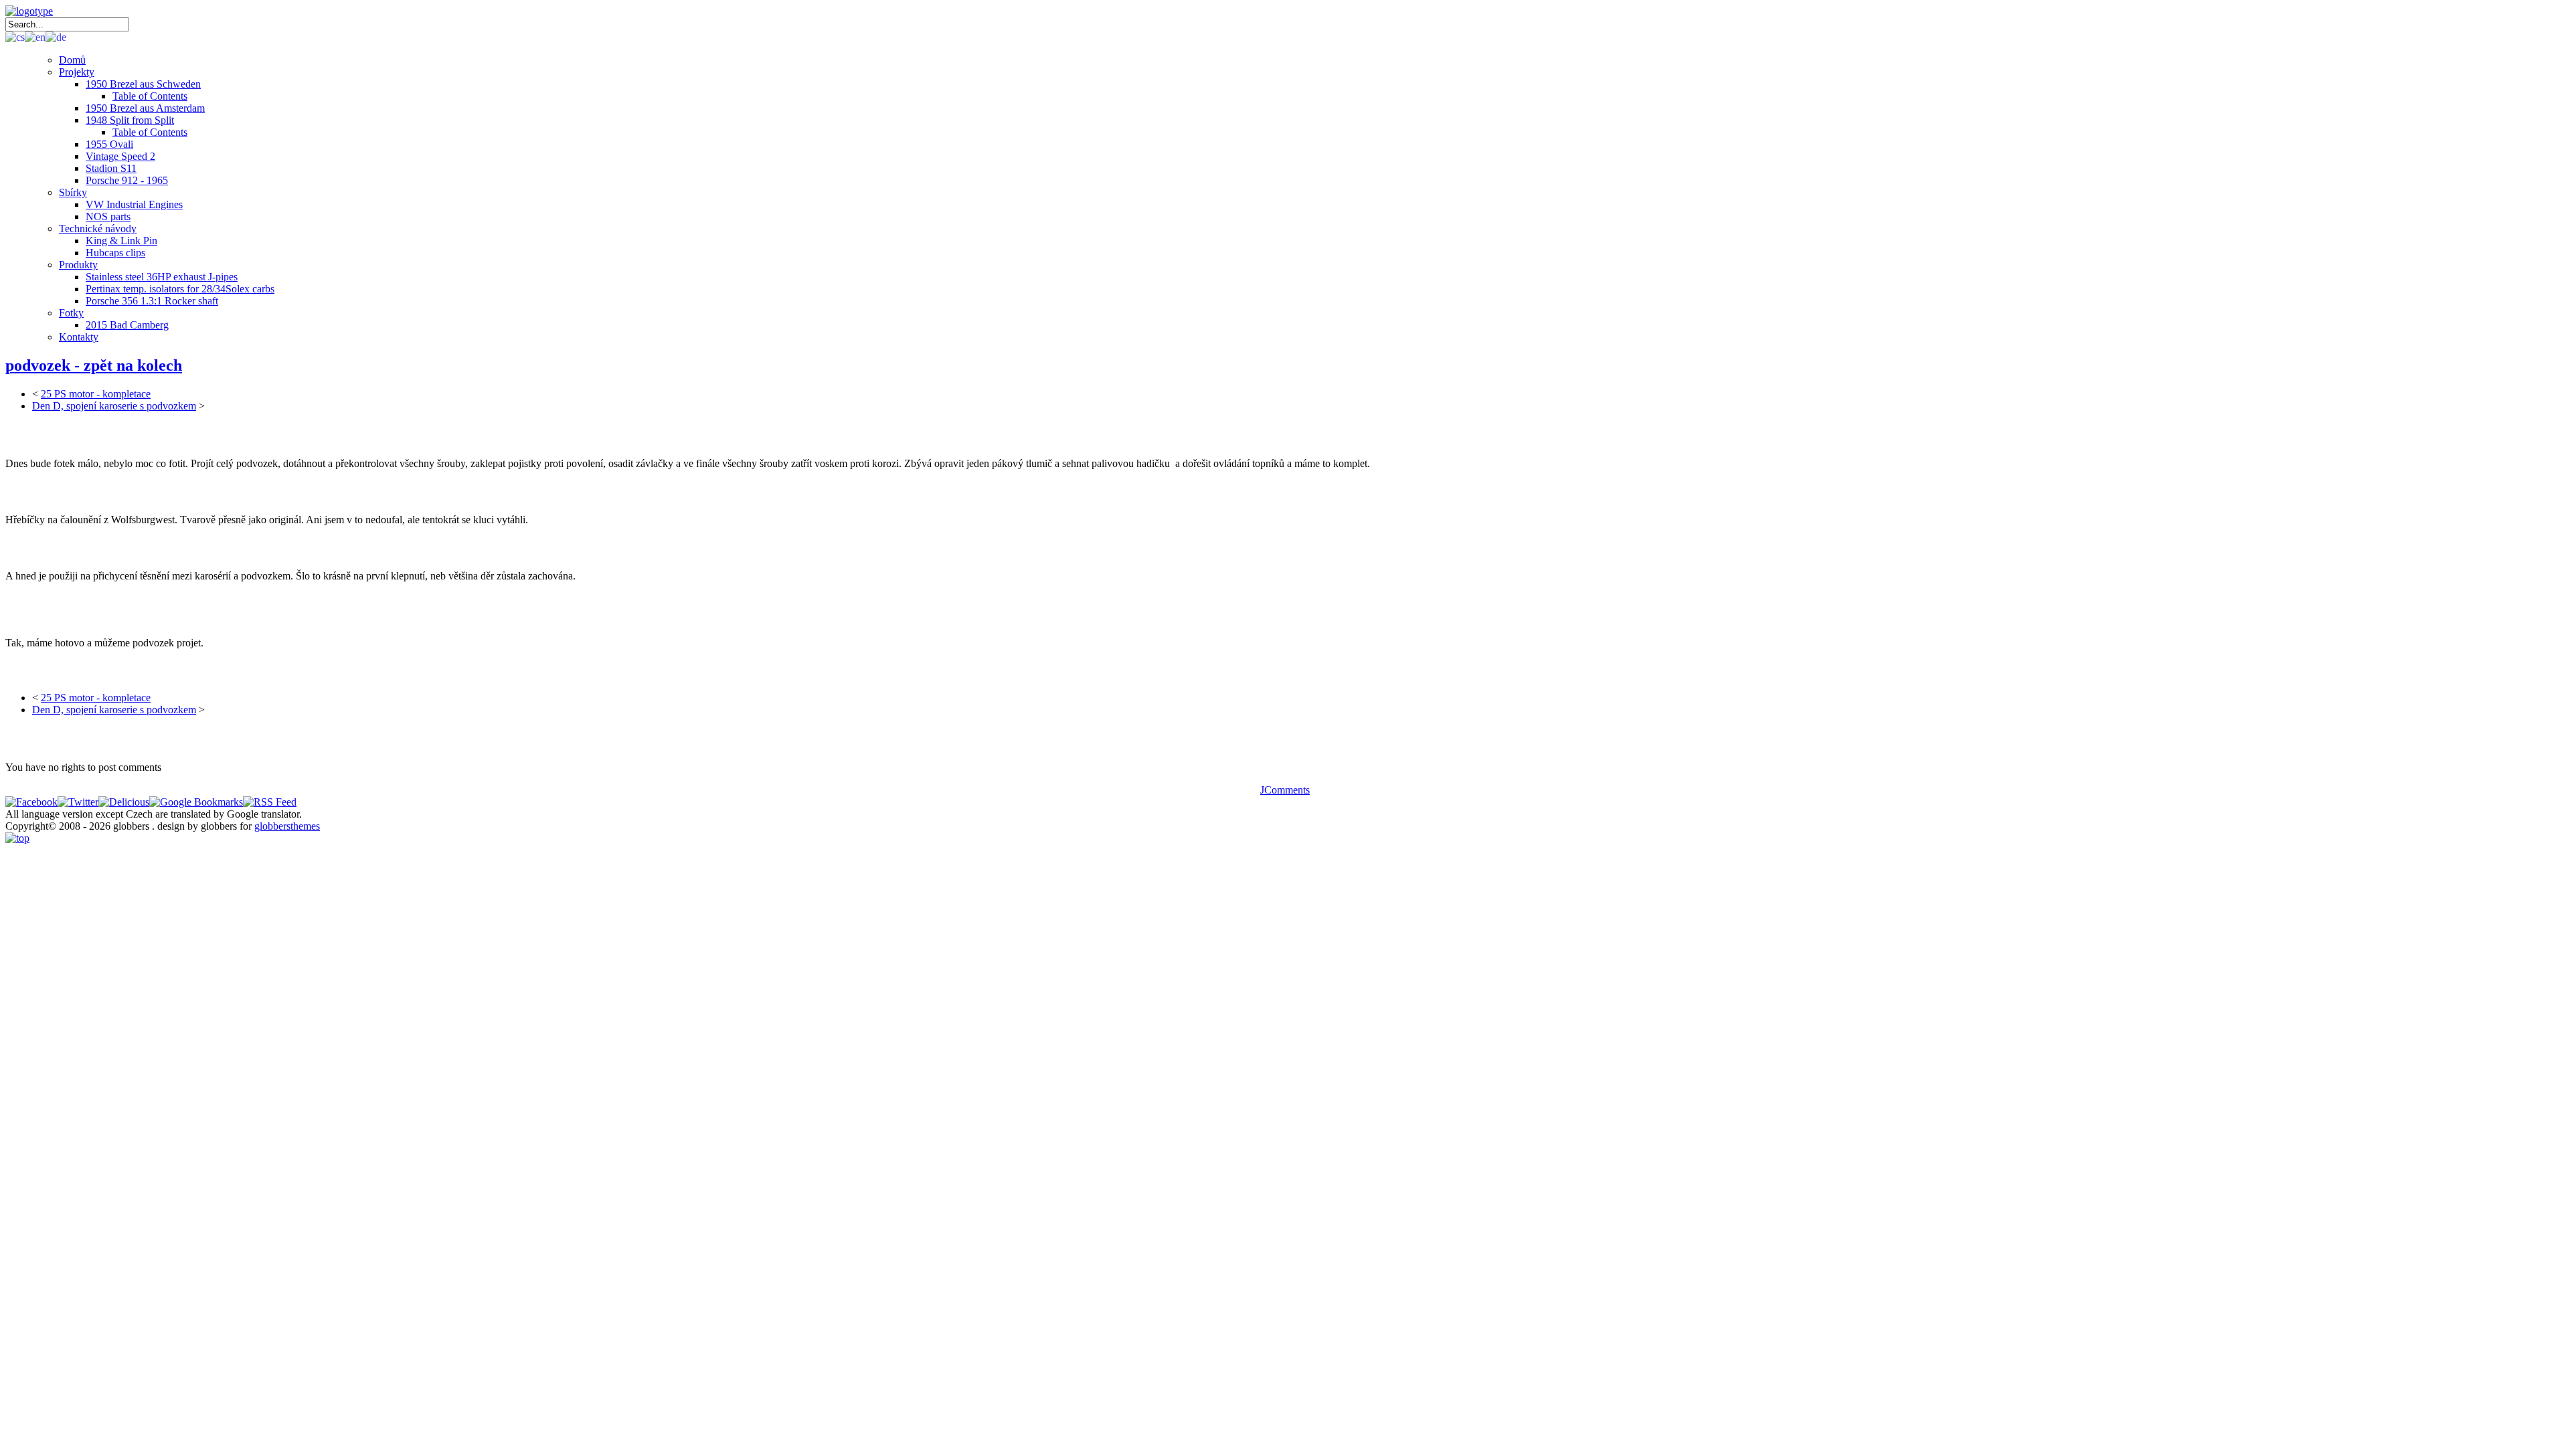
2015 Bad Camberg (127, 325)
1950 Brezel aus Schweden (143, 84)
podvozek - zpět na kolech (94, 365)
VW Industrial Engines (134, 204)
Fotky (71, 313)
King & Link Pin (121, 241)
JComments (1285, 790)
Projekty (77, 72)
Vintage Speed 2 (120, 156)
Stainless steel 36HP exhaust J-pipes (162, 277)
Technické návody (98, 229)
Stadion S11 (111, 168)
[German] (56, 36)
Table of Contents (150, 96)
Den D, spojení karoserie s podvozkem (114, 406)
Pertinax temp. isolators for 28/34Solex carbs (180, 289)
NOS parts (108, 216)
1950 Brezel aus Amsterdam (145, 108)
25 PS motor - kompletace (96, 394)
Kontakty (79, 337)
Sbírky (73, 192)
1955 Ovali (109, 144)
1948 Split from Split (130, 120)
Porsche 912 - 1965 (127, 180)
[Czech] (15, 36)
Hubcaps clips (115, 253)
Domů (72, 60)
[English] (35, 36)
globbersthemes (287, 826)
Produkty (78, 265)
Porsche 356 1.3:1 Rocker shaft (152, 301)
